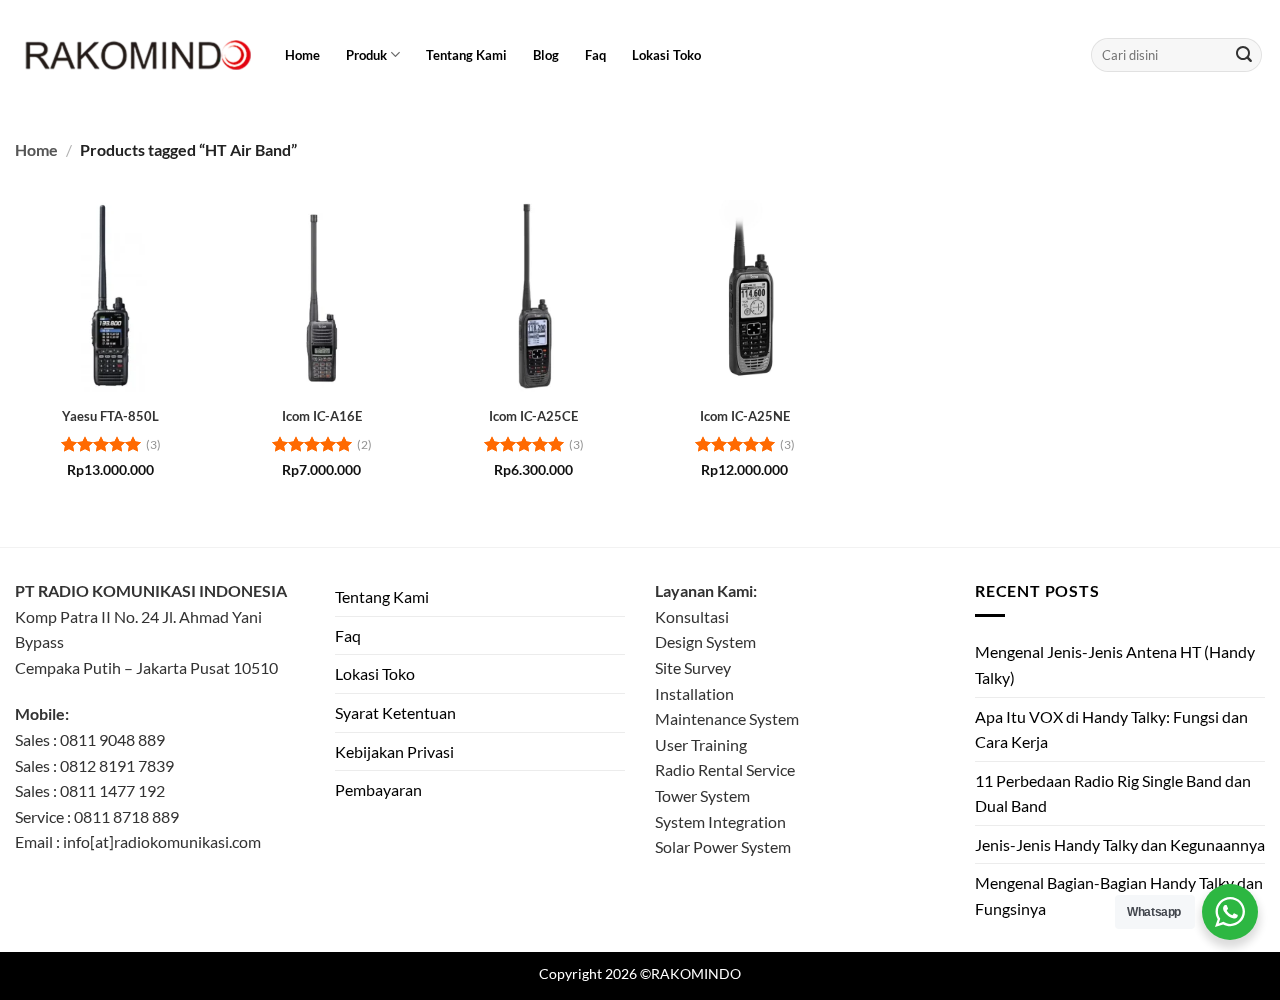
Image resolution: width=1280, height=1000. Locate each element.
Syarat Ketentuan (395, 712)
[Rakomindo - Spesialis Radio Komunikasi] (135, 55)
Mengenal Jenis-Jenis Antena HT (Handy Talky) (1115, 664)
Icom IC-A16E (322, 416)
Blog (546, 55)
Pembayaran (378, 789)
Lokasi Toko (666, 55)
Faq (595, 55)
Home (302, 55)
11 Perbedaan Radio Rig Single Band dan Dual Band (1113, 793)
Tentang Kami (466, 55)
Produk (366, 55)
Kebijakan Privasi (394, 751)
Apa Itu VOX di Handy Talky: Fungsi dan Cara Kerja (1111, 729)
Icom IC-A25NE (745, 416)
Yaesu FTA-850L (110, 416)
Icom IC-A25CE (533, 416)
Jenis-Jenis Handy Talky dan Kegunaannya (1120, 844)
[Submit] (1244, 55)
